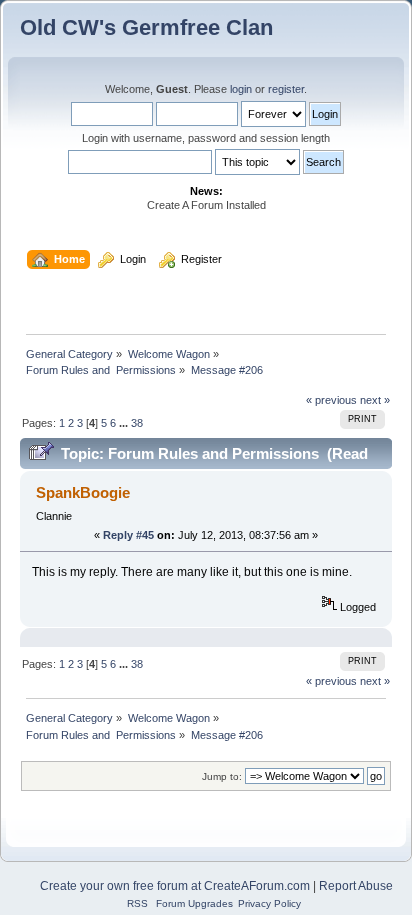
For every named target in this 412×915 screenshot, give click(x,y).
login (241, 89)
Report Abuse (356, 886)
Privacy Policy (269, 903)
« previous (331, 400)
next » (375, 400)
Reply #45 (128, 535)
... (125, 423)
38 (137, 423)
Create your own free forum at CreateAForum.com (175, 886)
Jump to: (222, 776)
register (286, 89)
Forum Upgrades (194, 903)
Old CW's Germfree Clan (146, 27)
